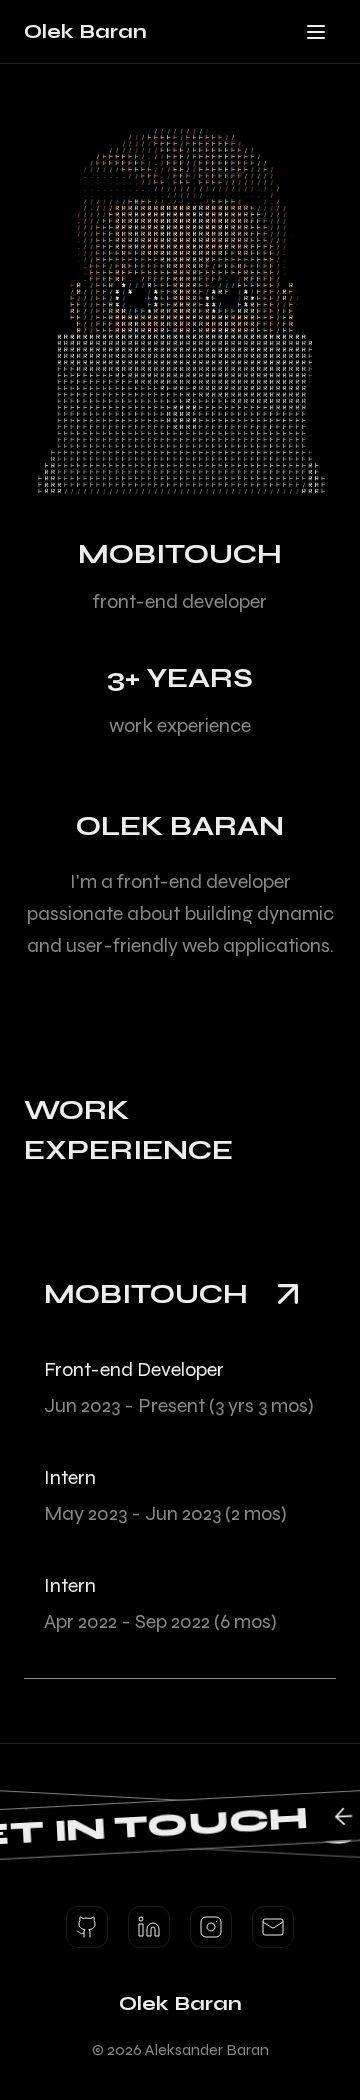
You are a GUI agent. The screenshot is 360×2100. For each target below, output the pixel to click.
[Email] (273, 1927)
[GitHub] (87, 1927)
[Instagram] (211, 1927)
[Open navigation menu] (316, 32)
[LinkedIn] (149, 1927)
